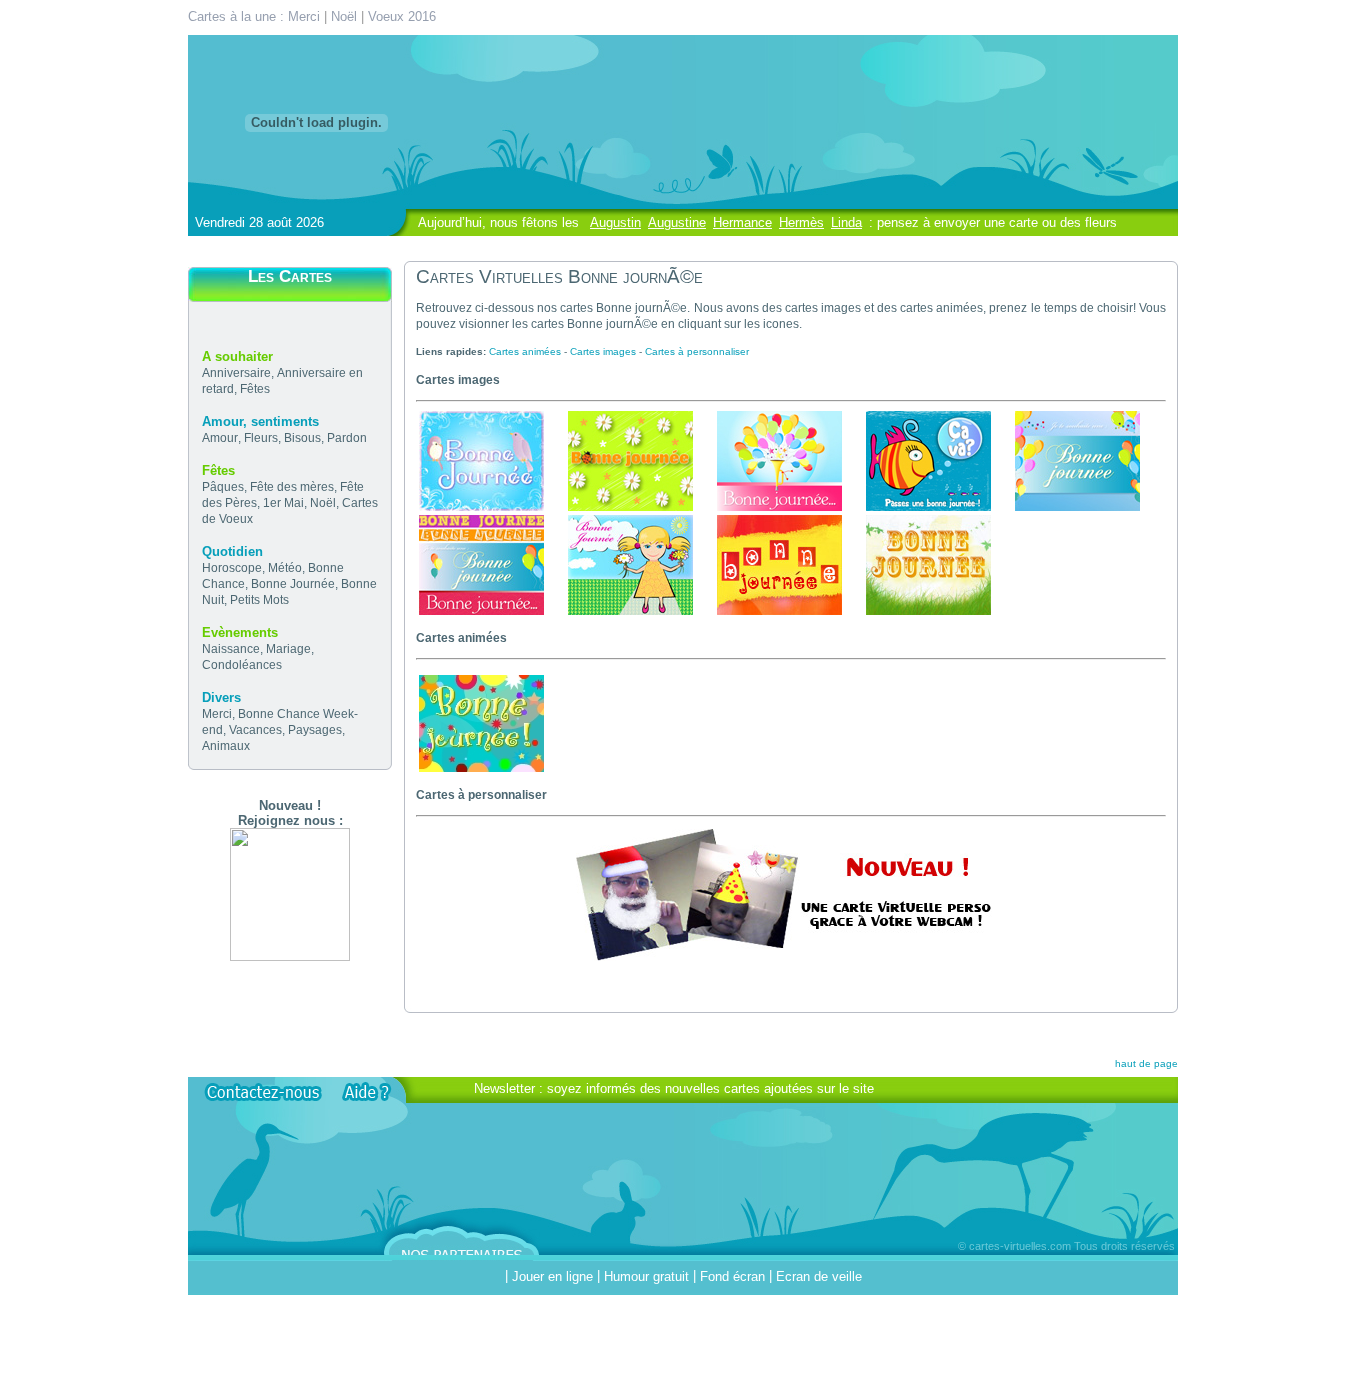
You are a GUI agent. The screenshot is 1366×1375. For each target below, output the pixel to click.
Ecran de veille (819, 1276)
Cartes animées (525, 351)
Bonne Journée (293, 584)
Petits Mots (259, 600)
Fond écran (732, 1276)
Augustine (677, 222)
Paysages (315, 730)
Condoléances (242, 665)
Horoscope (232, 568)
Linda (846, 222)
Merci (304, 16)
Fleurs (261, 438)
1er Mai (283, 503)
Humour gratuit (646, 1276)
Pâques (223, 487)
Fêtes (255, 389)
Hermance (742, 222)
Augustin (615, 222)
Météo (285, 568)
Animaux (226, 746)
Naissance (231, 649)
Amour (220, 438)
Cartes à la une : (238, 16)
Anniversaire (236, 373)
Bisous (302, 438)
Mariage (288, 649)
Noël (344, 16)
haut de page (1146, 1063)
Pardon (347, 438)
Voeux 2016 (402, 16)
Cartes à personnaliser (697, 351)
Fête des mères (292, 487)
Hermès (801, 222)
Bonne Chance (279, 714)
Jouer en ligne (552, 1276)
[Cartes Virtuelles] (290, 956)
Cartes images (603, 351)
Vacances (255, 730)
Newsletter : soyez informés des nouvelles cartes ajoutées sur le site (674, 1088)
